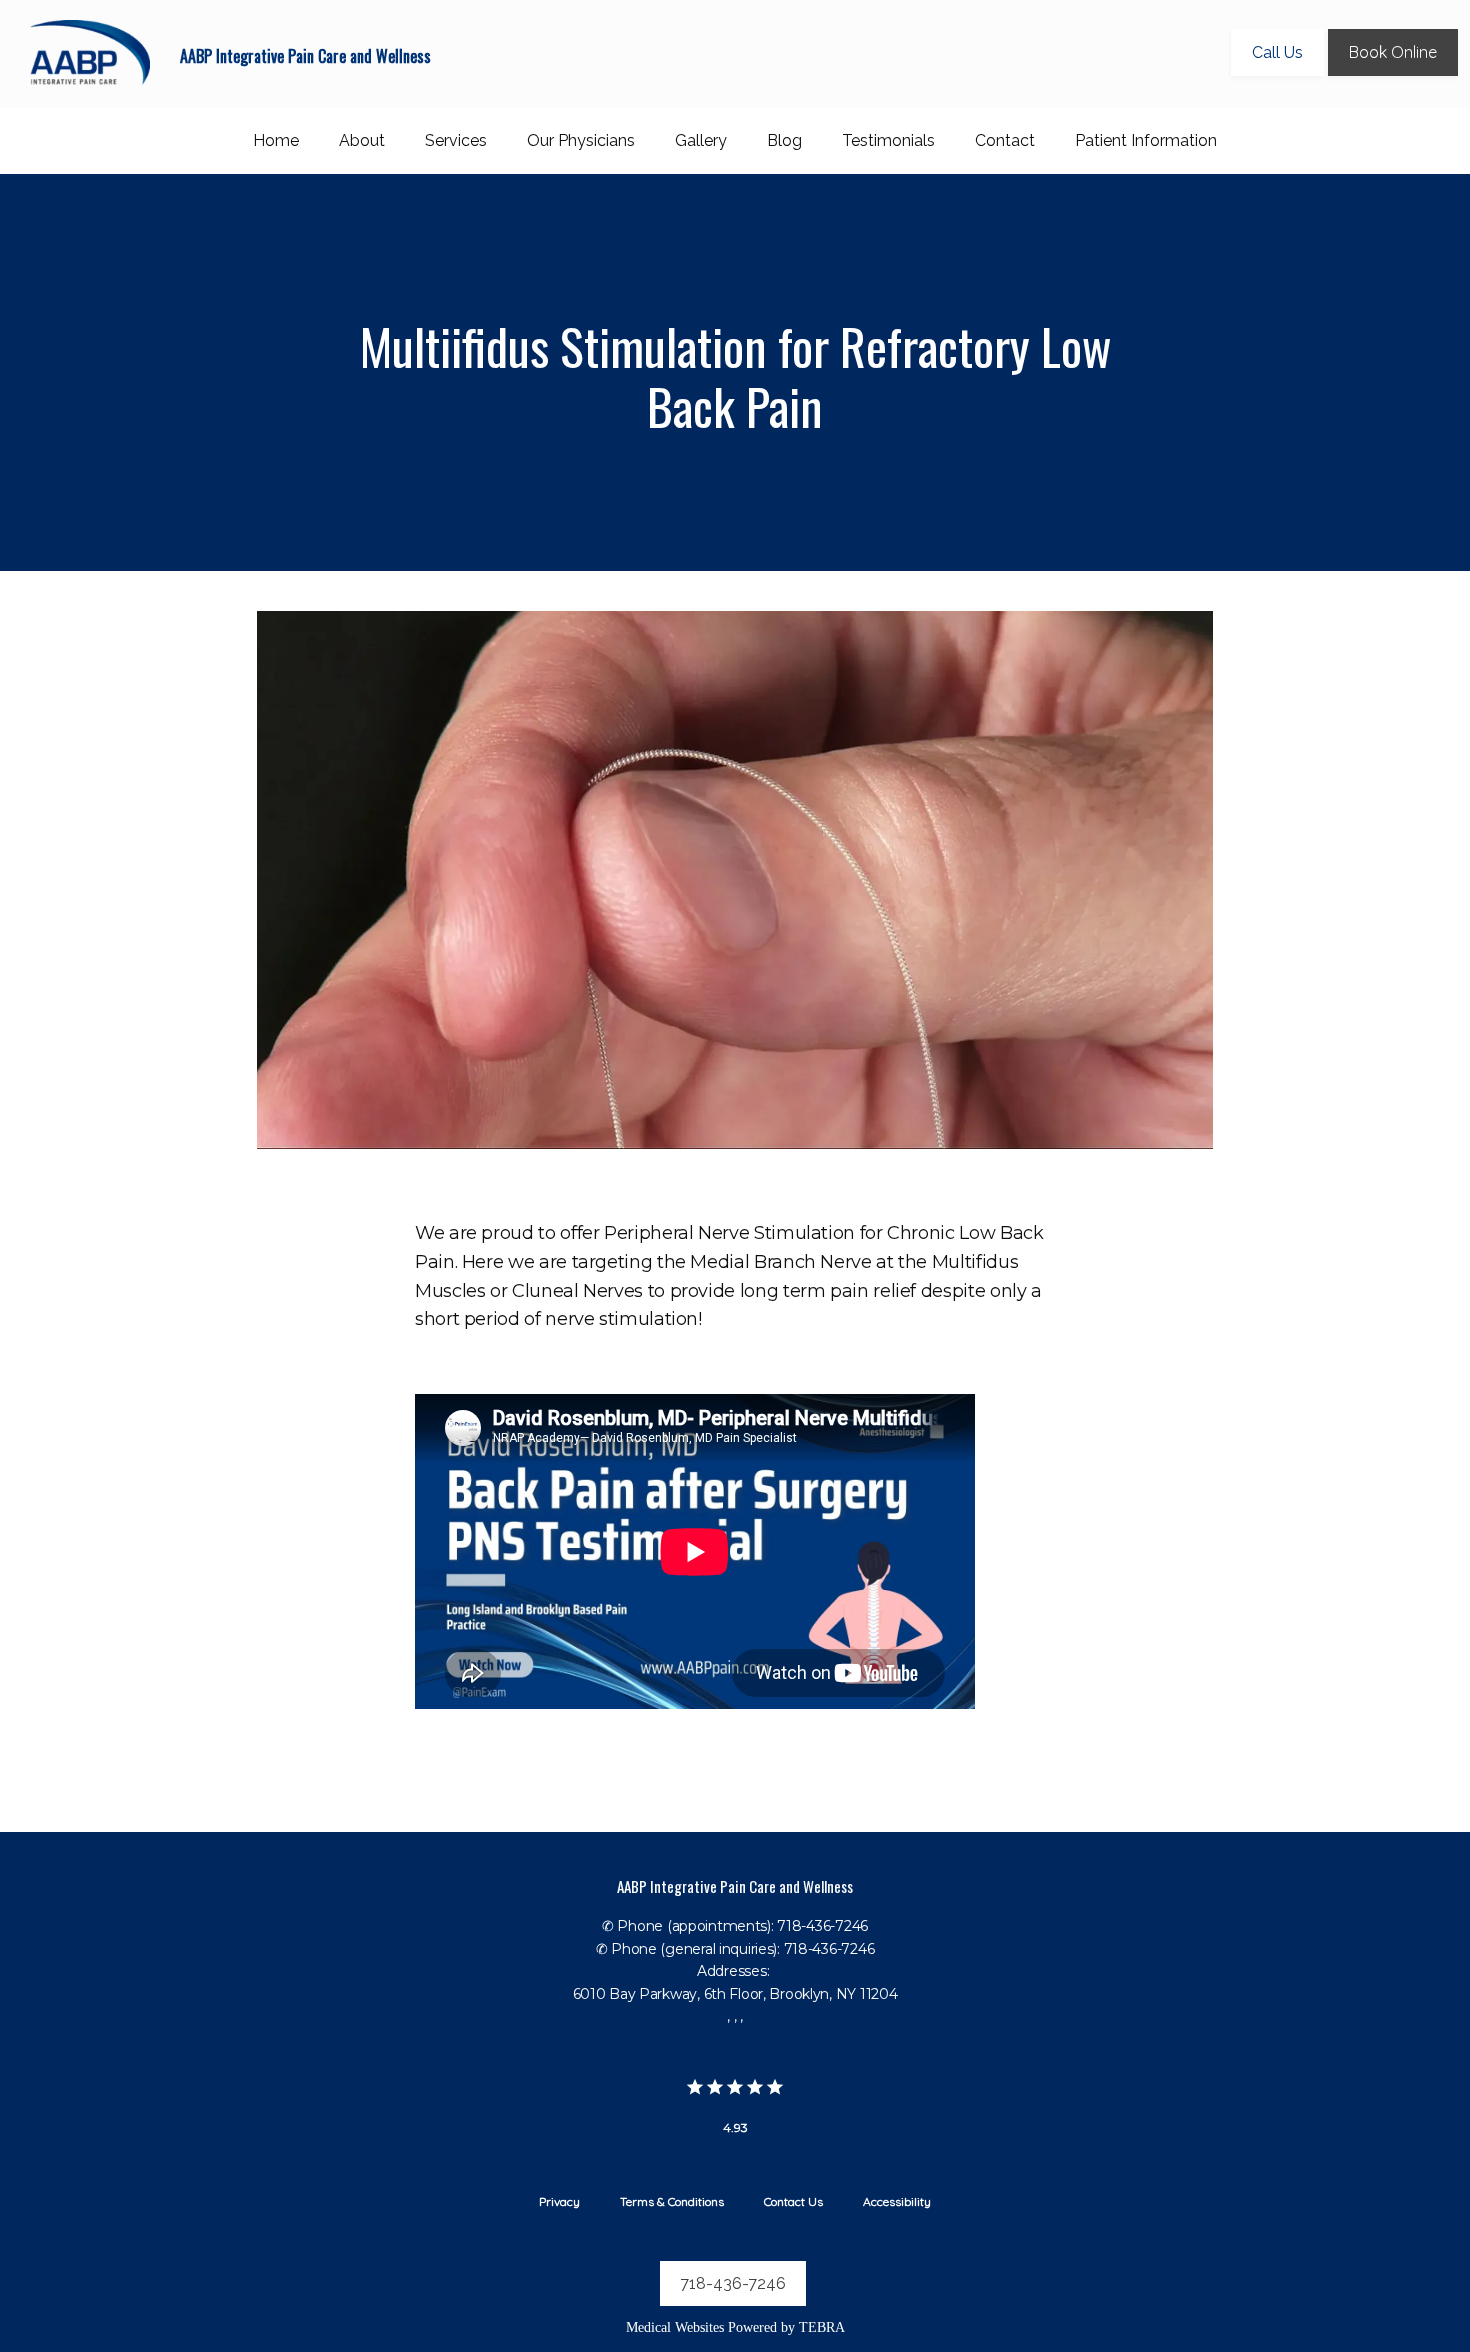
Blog (784, 140)
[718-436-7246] (735, 2312)
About (362, 140)
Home (276, 140)
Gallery (701, 140)
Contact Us (793, 2201)
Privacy (559, 2201)
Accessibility (897, 2201)
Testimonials (888, 140)
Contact (1005, 140)
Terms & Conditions (672, 2201)
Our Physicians (581, 140)
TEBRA (822, 2327)
